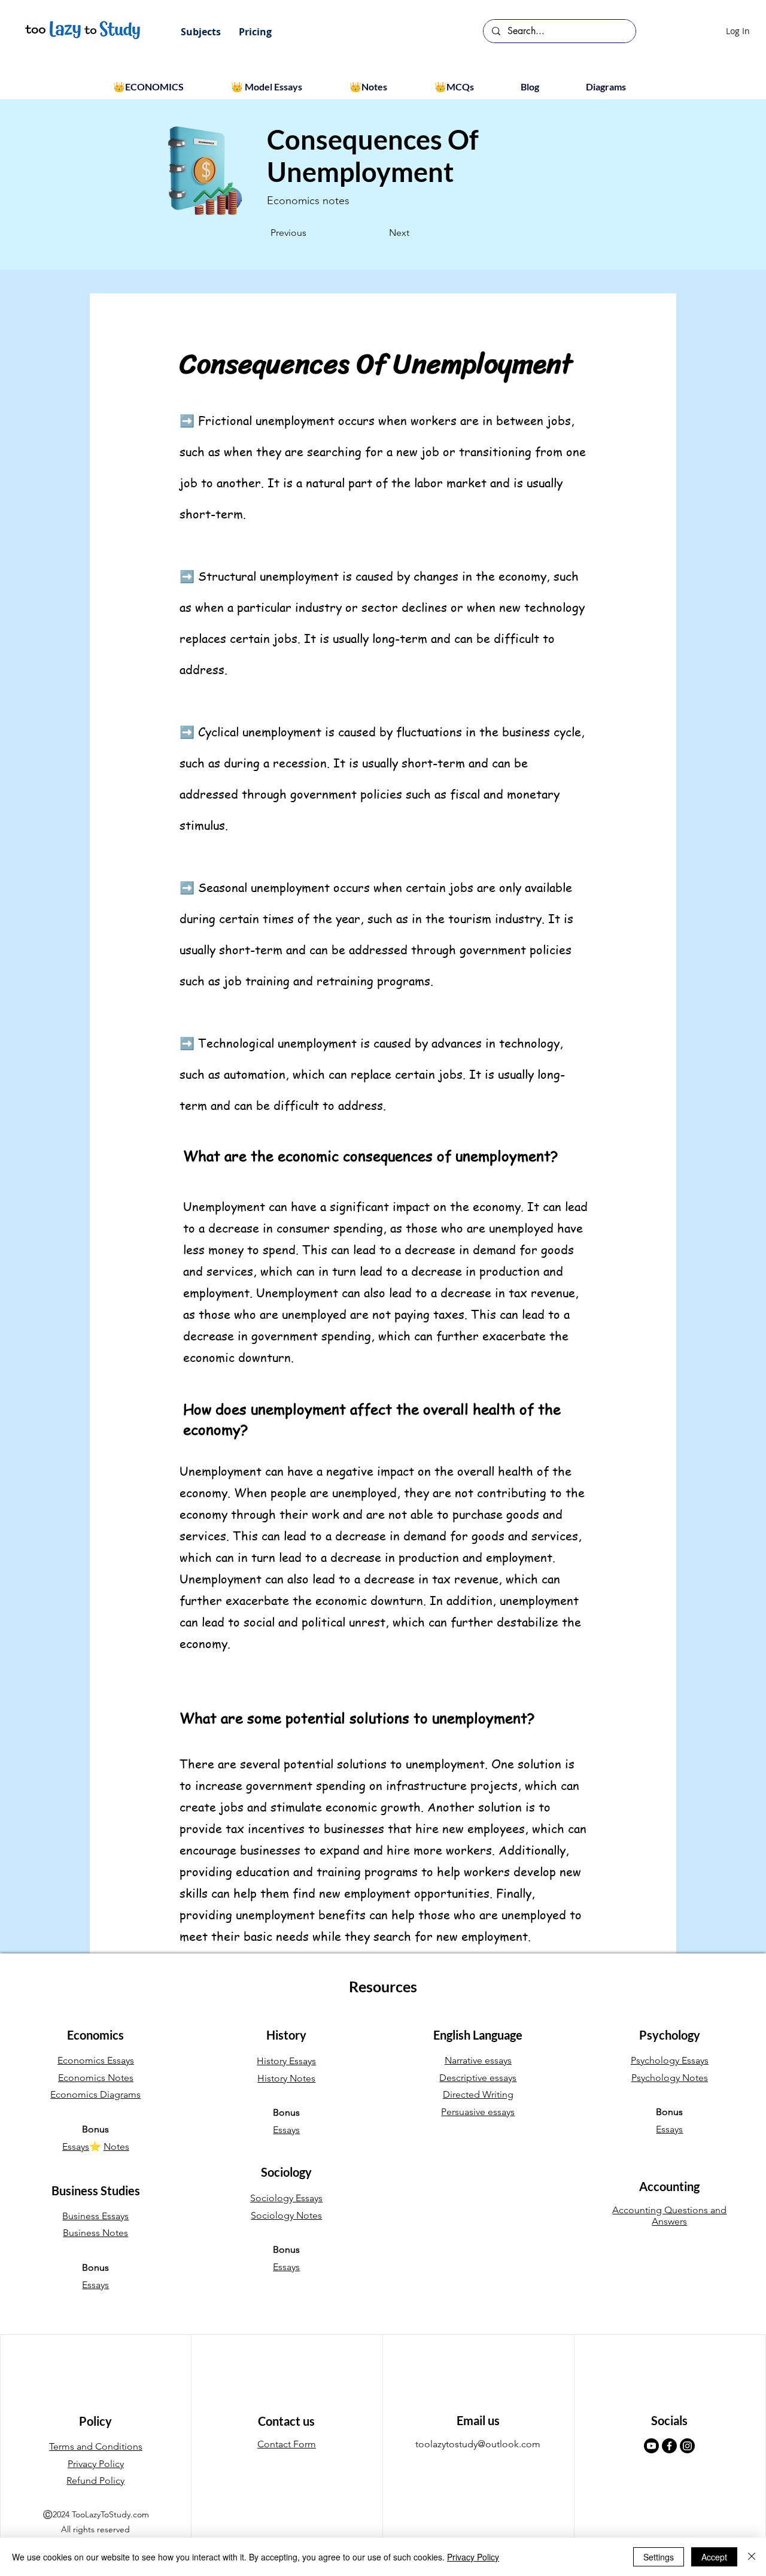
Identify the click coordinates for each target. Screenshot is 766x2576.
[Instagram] (687, 2446)
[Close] (752, 2557)
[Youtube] (651, 2446)
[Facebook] (669, 2446)
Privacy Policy (473, 2557)
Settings (659, 2557)
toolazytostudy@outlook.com (478, 2444)
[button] (201, 32)
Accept (714, 2557)
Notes (116, 2146)
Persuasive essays (478, 2112)
